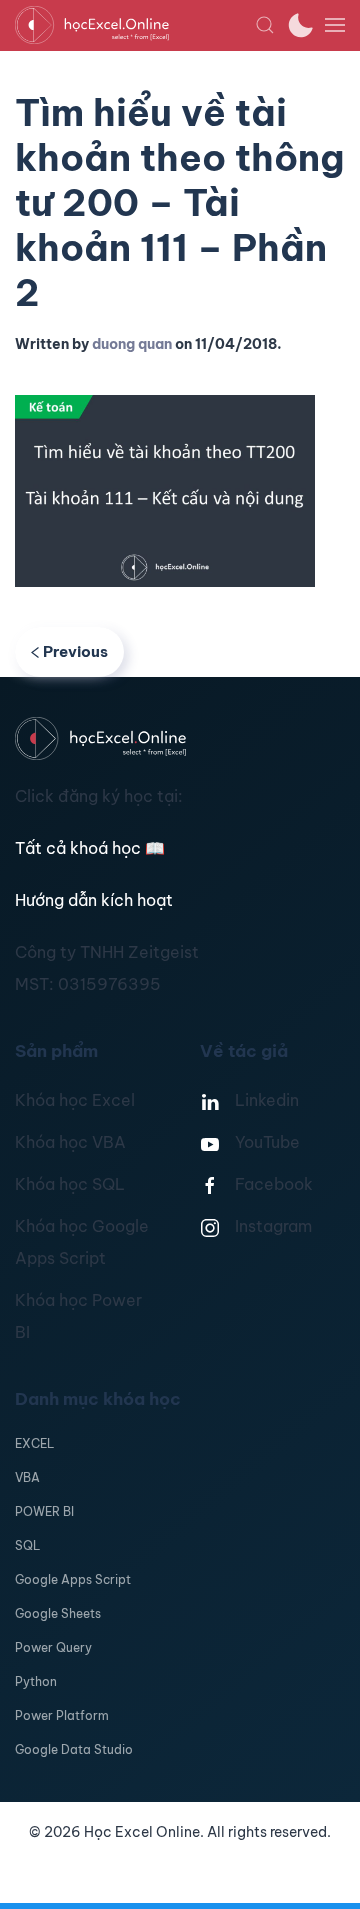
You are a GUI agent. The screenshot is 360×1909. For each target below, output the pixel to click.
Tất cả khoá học (90, 848)
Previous (75, 651)
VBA (27, 1477)
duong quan (132, 344)
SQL (27, 1545)
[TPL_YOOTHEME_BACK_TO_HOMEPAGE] (135, 25)
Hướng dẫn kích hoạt (94, 900)
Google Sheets (58, 1613)
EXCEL (34, 1443)
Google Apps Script (73, 1579)
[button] (265, 25)
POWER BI (44, 1511)
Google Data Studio (74, 1749)
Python (36, 1681)
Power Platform (62, 1715)
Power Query (53, 1647)
